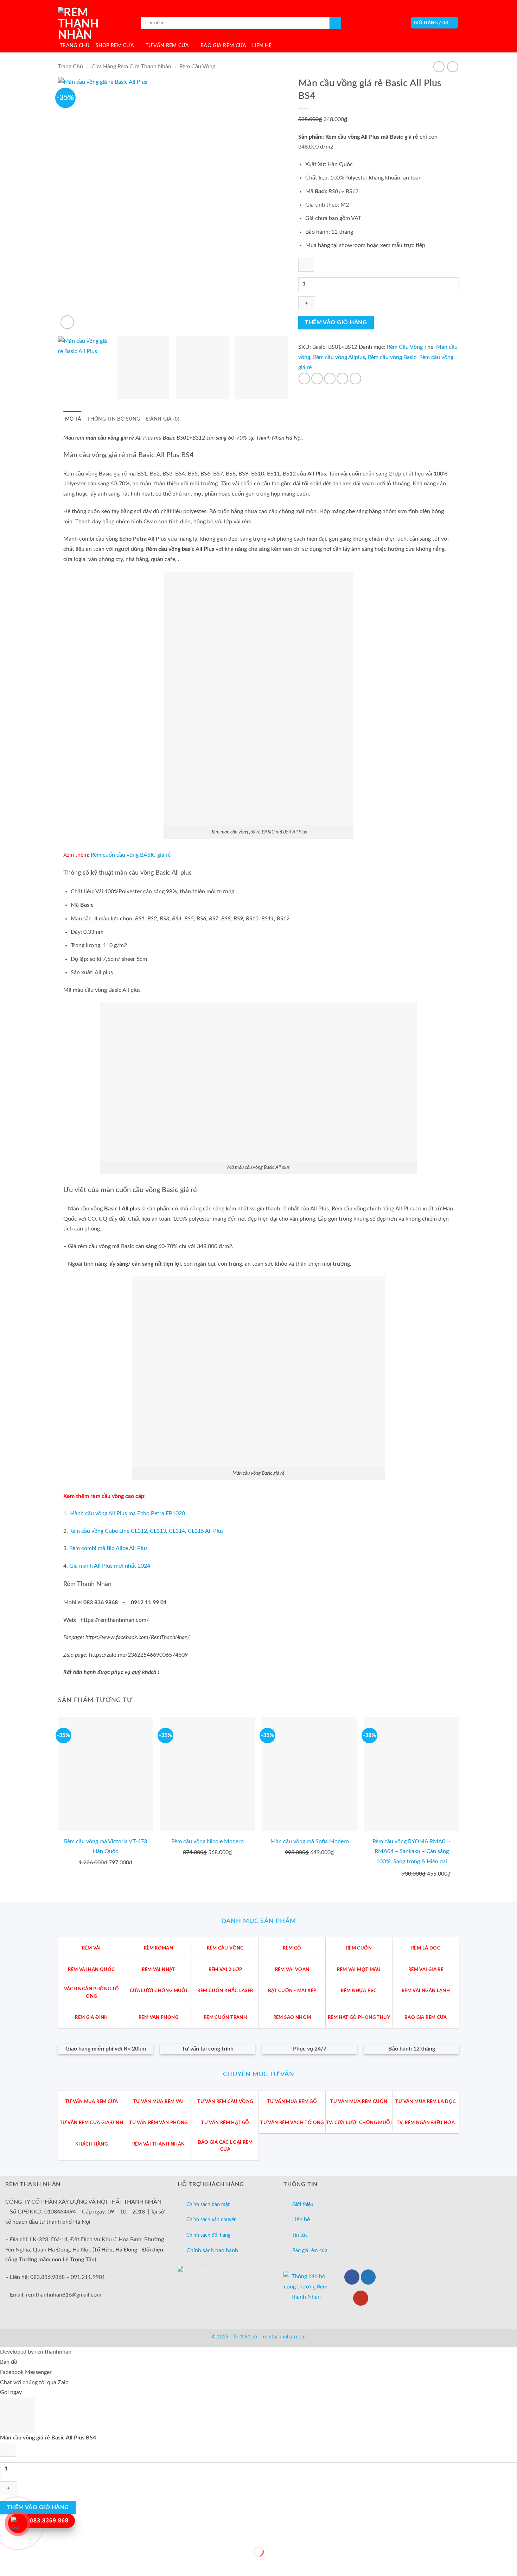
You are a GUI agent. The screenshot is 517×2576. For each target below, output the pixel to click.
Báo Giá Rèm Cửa (223, 46)
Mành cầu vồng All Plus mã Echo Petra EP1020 (127, 1513)
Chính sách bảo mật (208, 2205)
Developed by (36, 2352)
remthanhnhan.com (284, 2337)
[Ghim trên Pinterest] (342, 379)
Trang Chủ (75, 46)
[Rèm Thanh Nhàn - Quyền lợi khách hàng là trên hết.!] (93, 23)
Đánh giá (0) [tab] (162, 419)
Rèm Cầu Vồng (197, 67)
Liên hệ (301, 2219)
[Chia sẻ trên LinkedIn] (355, 379)
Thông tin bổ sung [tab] (114, 419)
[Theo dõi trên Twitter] (368, 2277)
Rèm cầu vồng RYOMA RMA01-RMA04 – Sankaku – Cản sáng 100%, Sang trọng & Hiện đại (411, 1852)
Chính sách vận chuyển (212, 2220)
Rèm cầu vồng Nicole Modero (208, 1841)
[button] (435, 23)
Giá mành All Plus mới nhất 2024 (110, 1566)
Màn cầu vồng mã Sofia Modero (310, 1841)
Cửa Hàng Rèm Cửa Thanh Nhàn (131, 67)
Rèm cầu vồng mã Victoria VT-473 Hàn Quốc (106, 1847)
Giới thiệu (303, 2205)
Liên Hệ (262, 46)
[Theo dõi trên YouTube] (361, 2298)
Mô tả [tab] (73, 419)
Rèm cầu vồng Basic (392, 357)
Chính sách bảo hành (212, 2250)
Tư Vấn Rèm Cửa (167, 46)
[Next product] (439, 67)
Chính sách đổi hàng (208, 2235)
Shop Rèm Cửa (115, 46)
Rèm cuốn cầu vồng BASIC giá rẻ (131, 855)
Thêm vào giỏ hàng (336, 323)
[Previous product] (452, 67)
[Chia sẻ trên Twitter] (330, 379)
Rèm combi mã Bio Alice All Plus (108, 1548)
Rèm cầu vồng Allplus (339, 357)
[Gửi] (335, 23)
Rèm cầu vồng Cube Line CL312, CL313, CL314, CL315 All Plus (146, 1531)
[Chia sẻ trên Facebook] (304, 379)
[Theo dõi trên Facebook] (352, 2277)
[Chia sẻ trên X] (317, 379)
